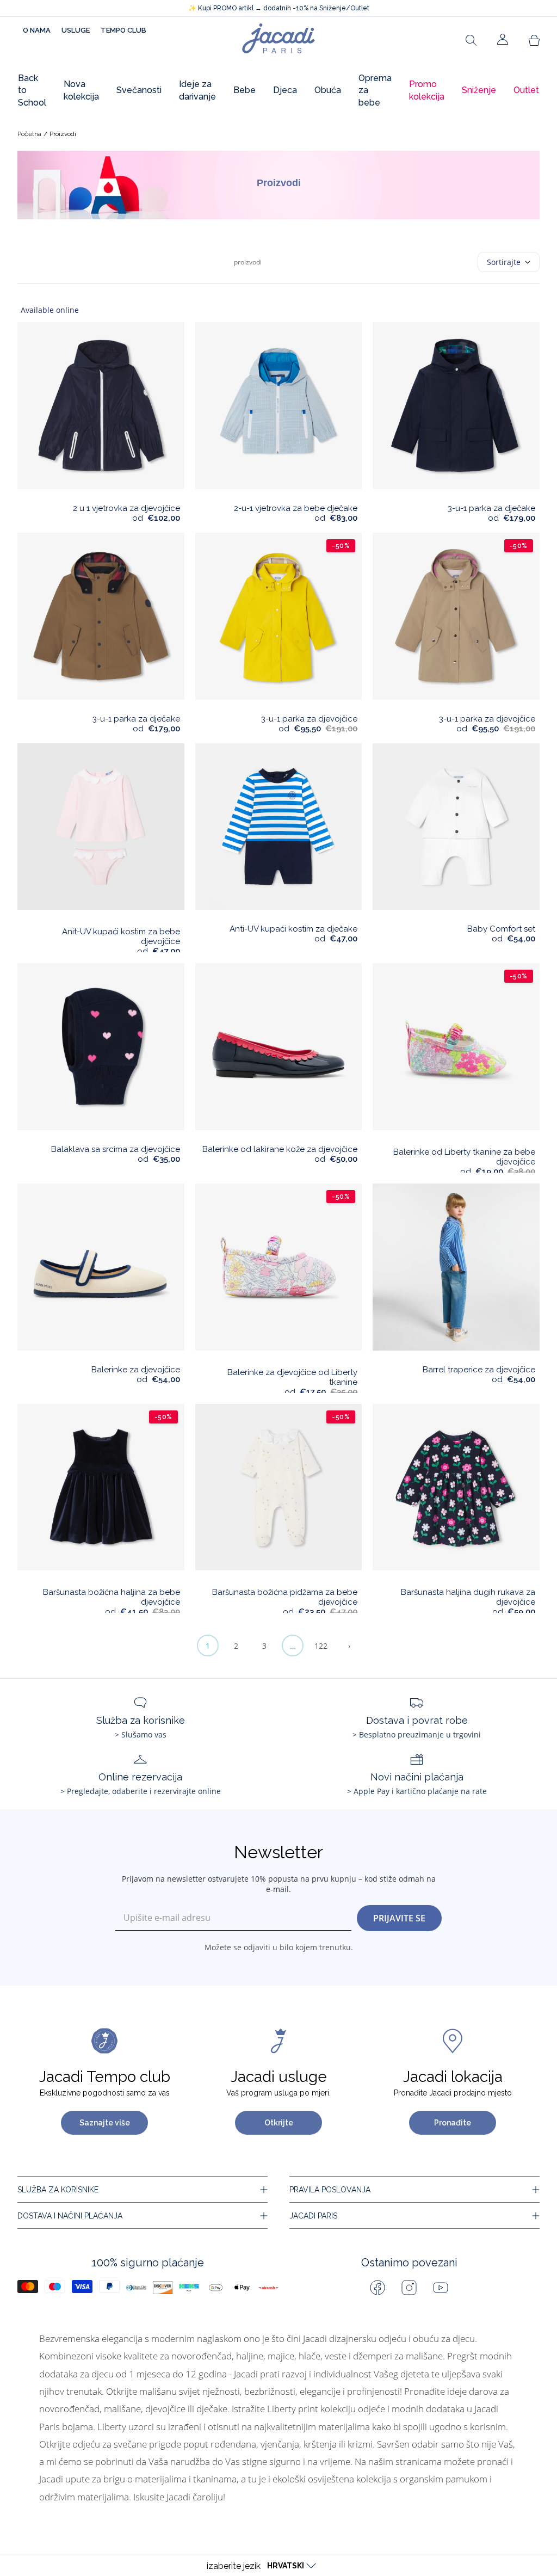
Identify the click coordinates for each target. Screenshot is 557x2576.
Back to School (32, 90)
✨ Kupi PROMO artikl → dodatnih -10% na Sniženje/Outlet (279, 8)
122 (321, 1646)
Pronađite (453, 2123)
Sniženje (479, 90)
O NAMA (37, 30)
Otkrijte (279, 2123)
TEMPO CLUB (123, 30)
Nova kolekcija (81, 90)
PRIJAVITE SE (399, 1918)
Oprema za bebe (375, 90)
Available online (50, 310)
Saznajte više (105, 2123)
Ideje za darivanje (197, 90)
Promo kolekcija (427, 90)
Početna (29, 134)
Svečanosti (139, 90)
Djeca (285, 90)
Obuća (328, 90)
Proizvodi (63, 134)
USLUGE (76, 30)
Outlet (526, 90)
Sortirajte (504, 262)
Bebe (245, 90)
